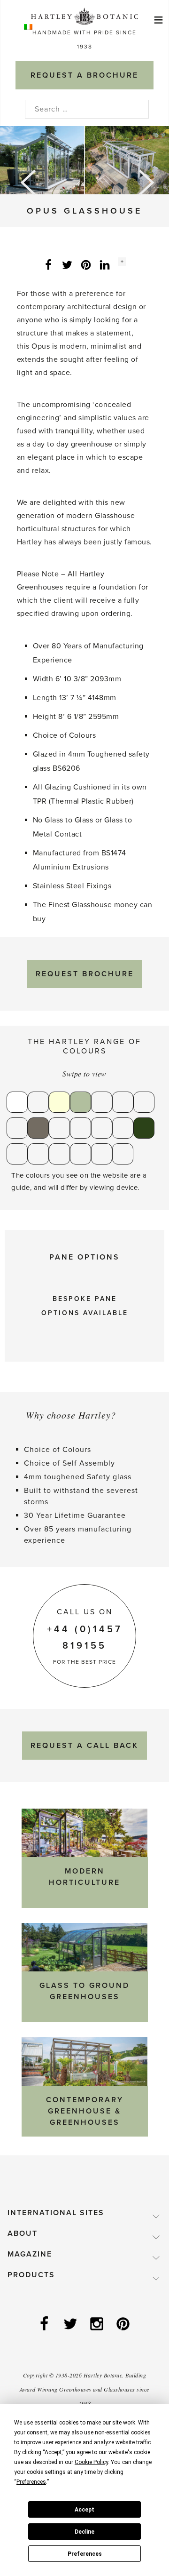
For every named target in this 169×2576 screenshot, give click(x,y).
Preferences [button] (31, 2482)
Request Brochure (85, 974)
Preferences (85, 2554)
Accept (84, 2510)
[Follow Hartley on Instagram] (98, 2325)
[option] (84, 160)
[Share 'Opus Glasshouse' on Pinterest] (86, 264)
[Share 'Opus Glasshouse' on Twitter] (67, 264)
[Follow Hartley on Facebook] (45, 2325)
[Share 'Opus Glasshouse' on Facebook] (48, 264)
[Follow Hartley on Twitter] (71, 2325)
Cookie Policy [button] (91, 2462)
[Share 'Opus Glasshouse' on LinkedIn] (105, 264)
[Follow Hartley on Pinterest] (124, 2325)
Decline (84, 2532)
